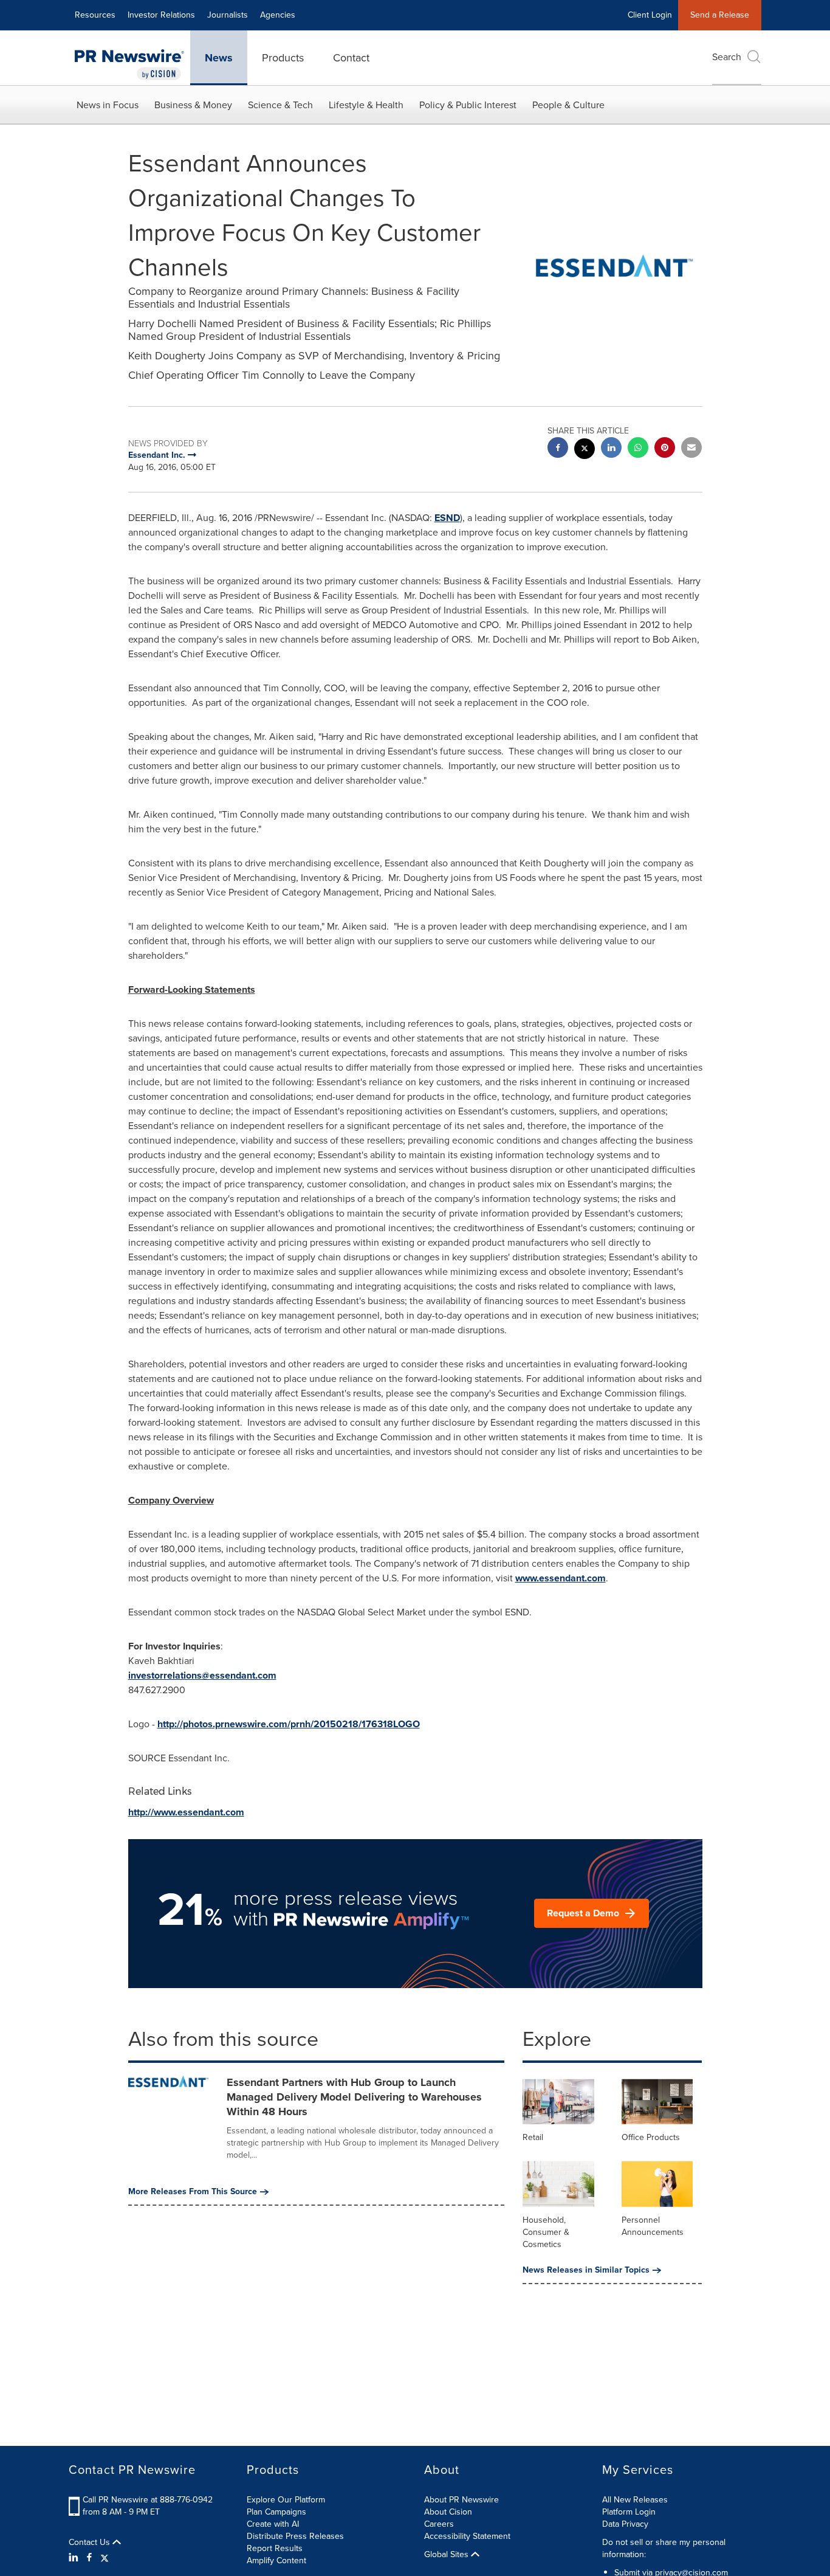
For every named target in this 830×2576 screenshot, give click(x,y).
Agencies (278, 15)
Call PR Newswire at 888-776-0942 (148, 2500)
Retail (533, 2137)
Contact (351, 58)
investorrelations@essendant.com (202, 1675)
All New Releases (635, 2500)
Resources (95, 15)
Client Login (650, 15)
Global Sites (448, 2555)
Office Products (651, 2137)
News (219, 58)
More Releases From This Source (193, 2192)
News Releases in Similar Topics (586, 2270)
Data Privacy (625, 2524)
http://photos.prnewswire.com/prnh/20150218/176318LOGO (289, 1724)
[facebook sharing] (558, 449)
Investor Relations (161, 15)
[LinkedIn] (75, 2558)
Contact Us (91, 2543)
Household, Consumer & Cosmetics (546, 2232)
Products (283, 58)
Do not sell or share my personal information (664, 2548)
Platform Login (629, 2512)
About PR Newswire (461, 2500)
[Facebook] (89, 2558)
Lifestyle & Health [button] (366, 105)
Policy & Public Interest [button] (468, 105)
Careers (439, 2524)
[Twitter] (105, 2558)
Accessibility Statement (467, 2536)
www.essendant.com (561, 1578)
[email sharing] (691, 449)
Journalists (228, 15)
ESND (447, 518)
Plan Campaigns (276, 2512)
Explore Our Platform (286, 2500)
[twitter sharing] (585, 450)
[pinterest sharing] (665, 449)
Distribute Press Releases (295, 2536)
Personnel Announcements (653, 2226)
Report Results (275, 2548)
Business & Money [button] (193, 105)
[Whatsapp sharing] (638, 449)
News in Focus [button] (108, 105)
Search (727, 57)
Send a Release (720, 15)
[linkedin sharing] (611, 449)
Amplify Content (276, 2560)
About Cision (448, 2512)
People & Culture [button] (568, 105)
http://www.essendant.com (186, 1812)
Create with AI (273, 2524)
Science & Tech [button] (280, 105)
